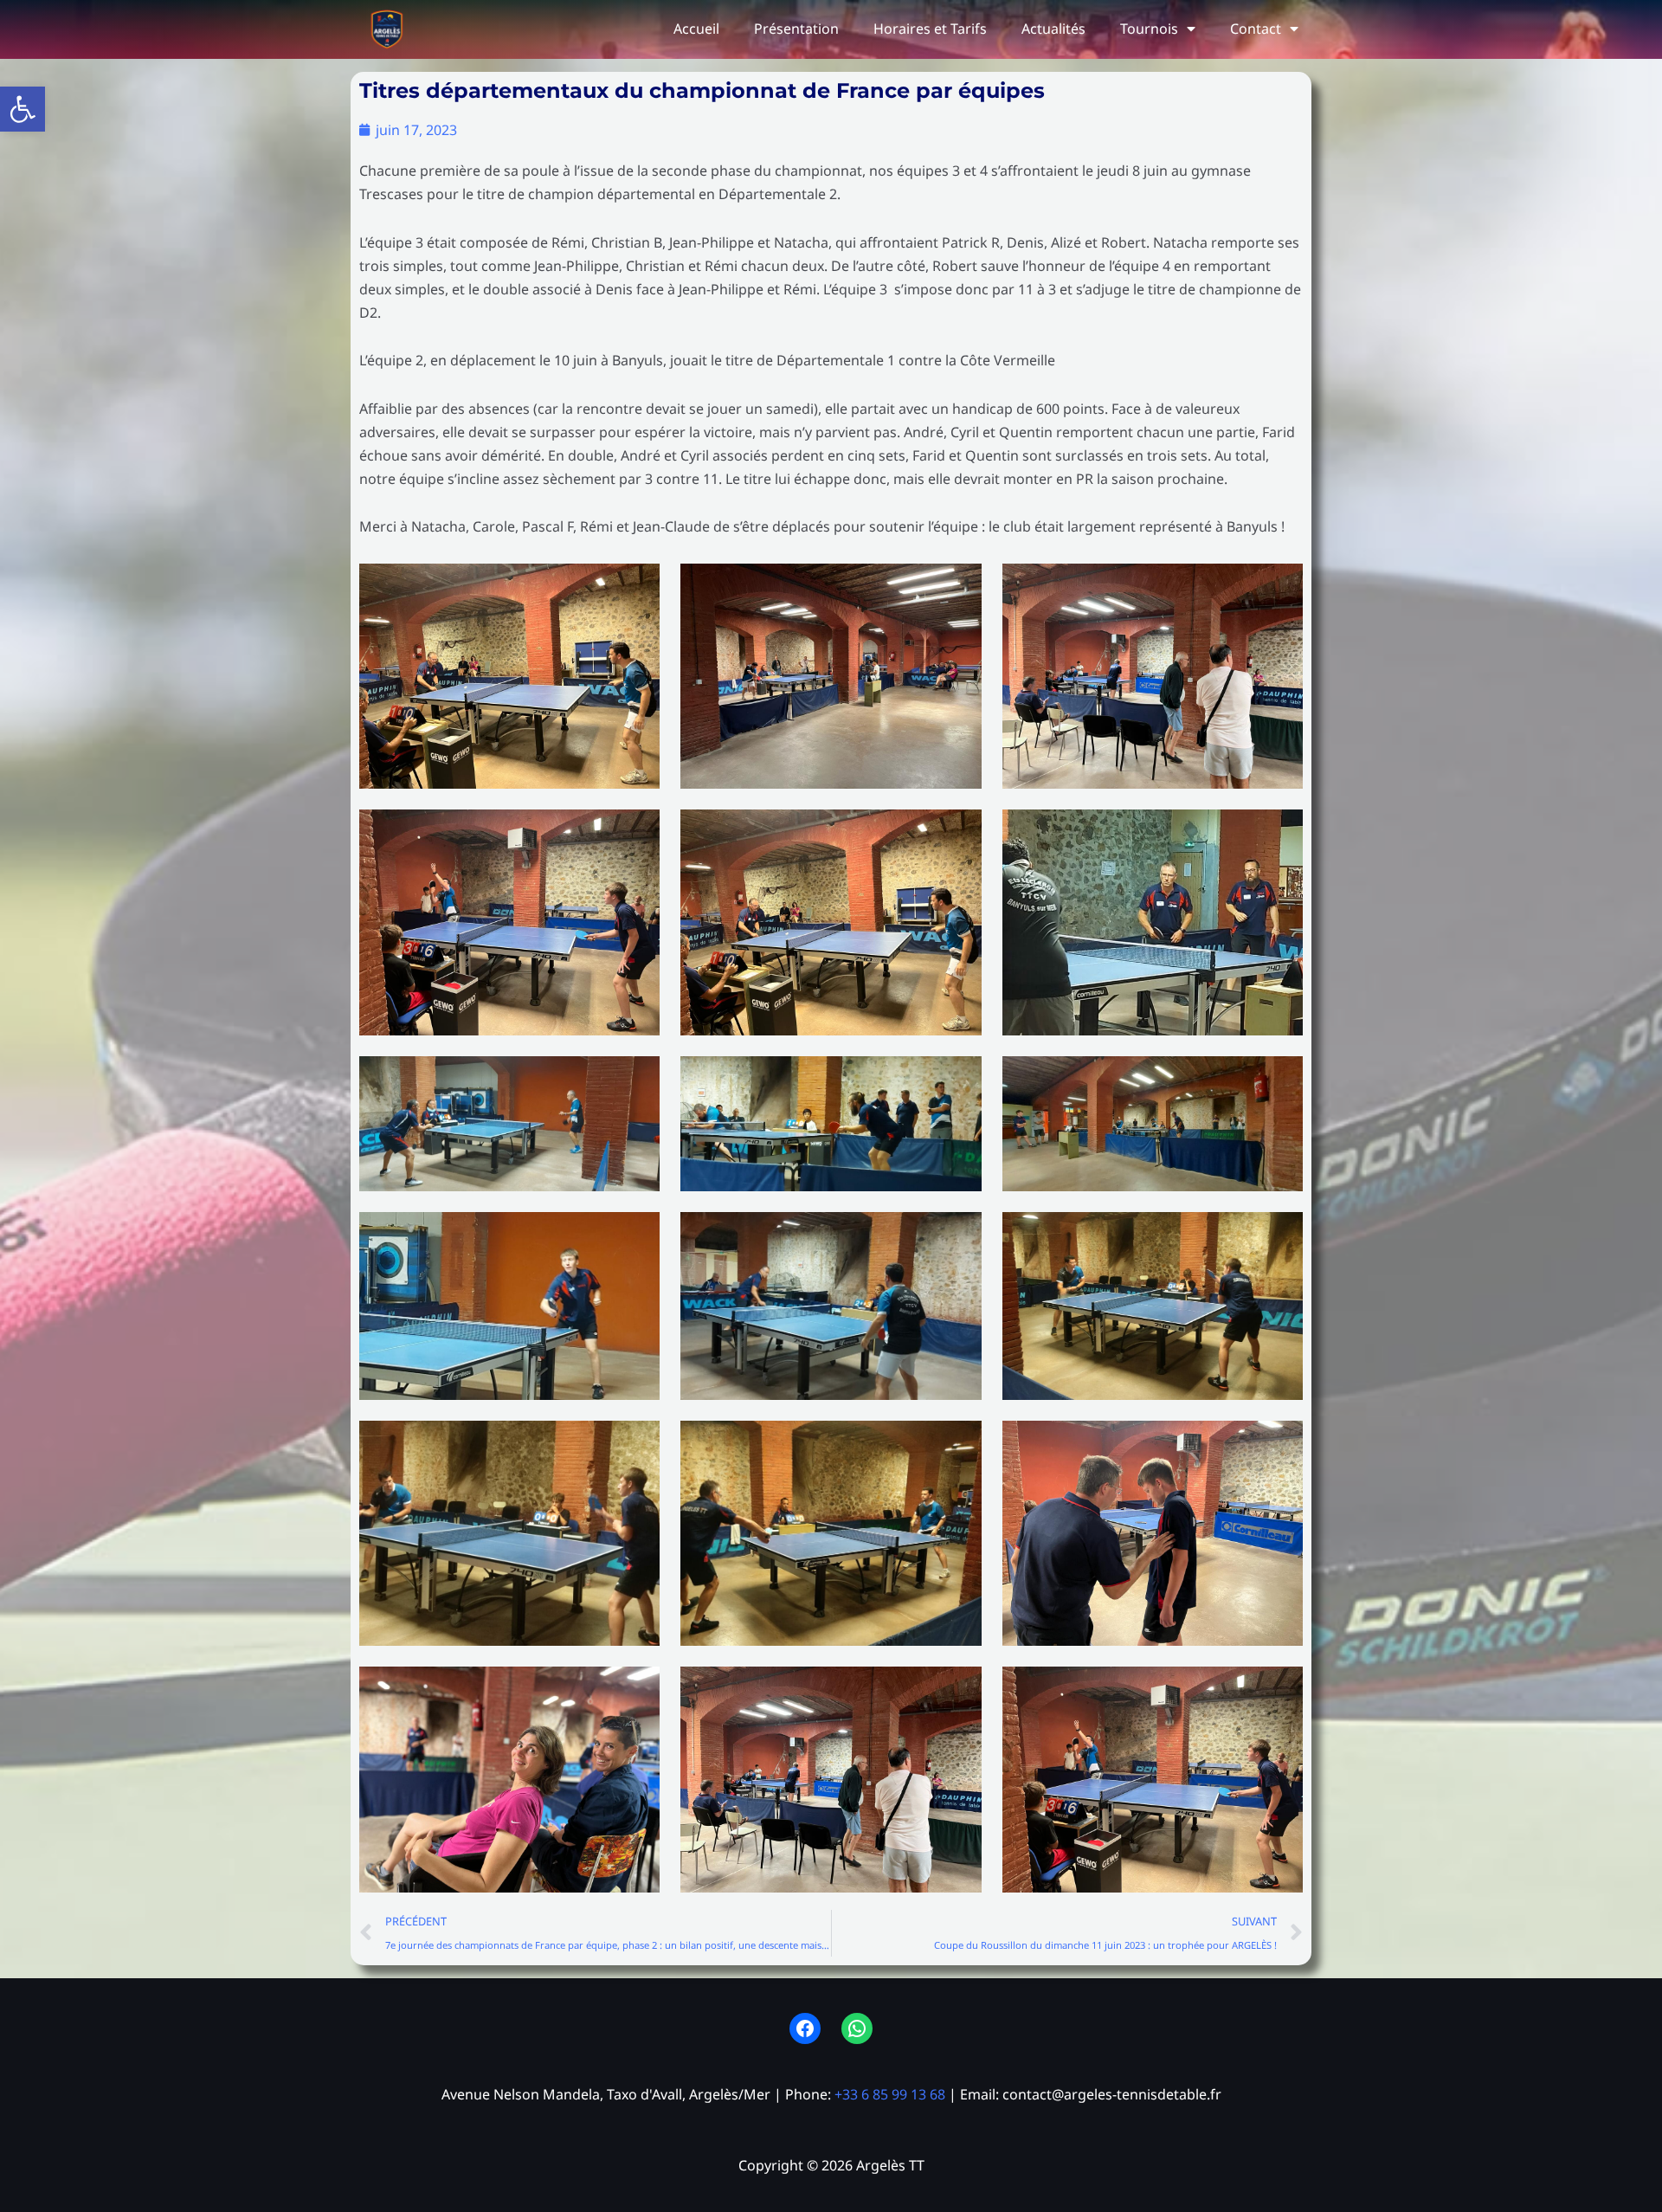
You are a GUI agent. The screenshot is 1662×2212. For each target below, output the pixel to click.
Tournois (1149, 29)
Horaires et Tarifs (930, 29)
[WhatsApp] (857, 2028)
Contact (1256, 29)
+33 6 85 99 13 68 (890, 2094)
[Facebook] (805, 2028)
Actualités (1053, 29)
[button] (23, 109)
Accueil (696, 29)
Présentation (796, 29)
